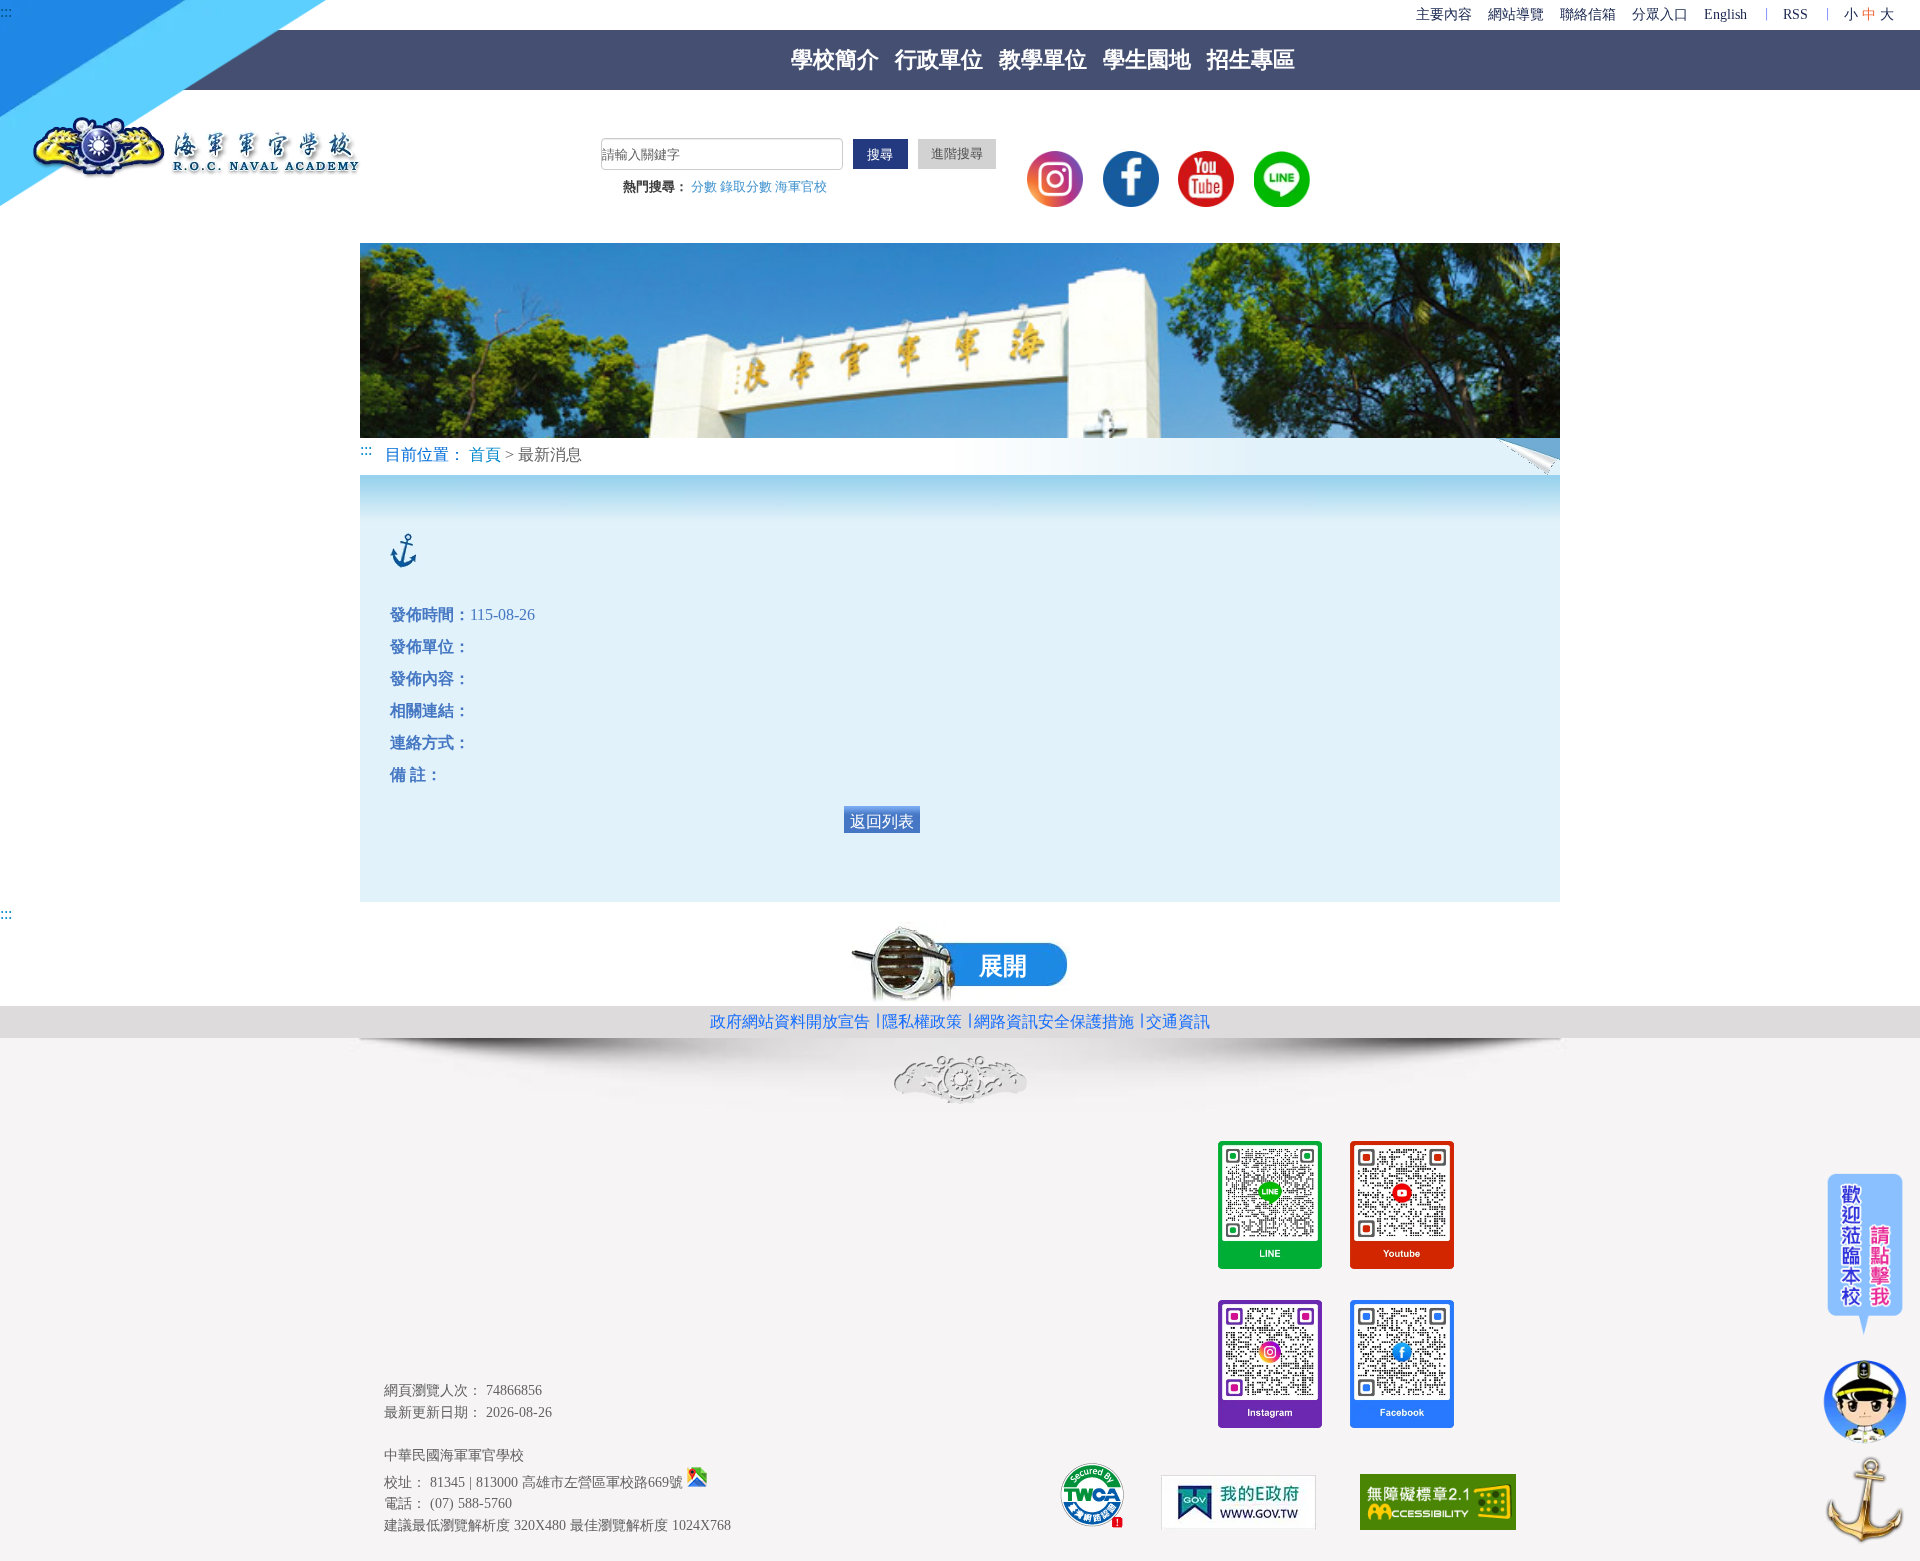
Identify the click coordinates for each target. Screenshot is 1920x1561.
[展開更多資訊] (1865, 1309)
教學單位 (1043, 59)
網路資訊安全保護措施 (1054, 1021)
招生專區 (1251, 59)
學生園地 (1147, 59)
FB (1131, 179)
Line (1282, 179)
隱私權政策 (922, 1021)
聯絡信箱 (1588, 14)
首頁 (485, 454)
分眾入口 (1660, 14)
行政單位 (939, 59)
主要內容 (1444, 14)
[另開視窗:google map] (697, 1482)
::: (6, 11)
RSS (1795, 14)
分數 (705, 187)
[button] (960, 964)
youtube (1206, 179)
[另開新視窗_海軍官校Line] (1270, 1208)
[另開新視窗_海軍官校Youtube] (1402, 1208)
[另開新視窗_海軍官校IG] (1270, 1367)
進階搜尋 (957, 154)
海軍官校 (801, 187)
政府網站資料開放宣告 (790, 1021)
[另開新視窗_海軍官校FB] (1402, 1367)
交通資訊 (1178, 1021)
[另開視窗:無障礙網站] (1438, 1505)
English (1725, 14)
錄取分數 (747, 187)
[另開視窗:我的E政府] (1238, 1506)
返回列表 (882, 821)
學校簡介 (835, 59)
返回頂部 (1865, 1503)
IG (1055, 179)
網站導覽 (1516, 14)
